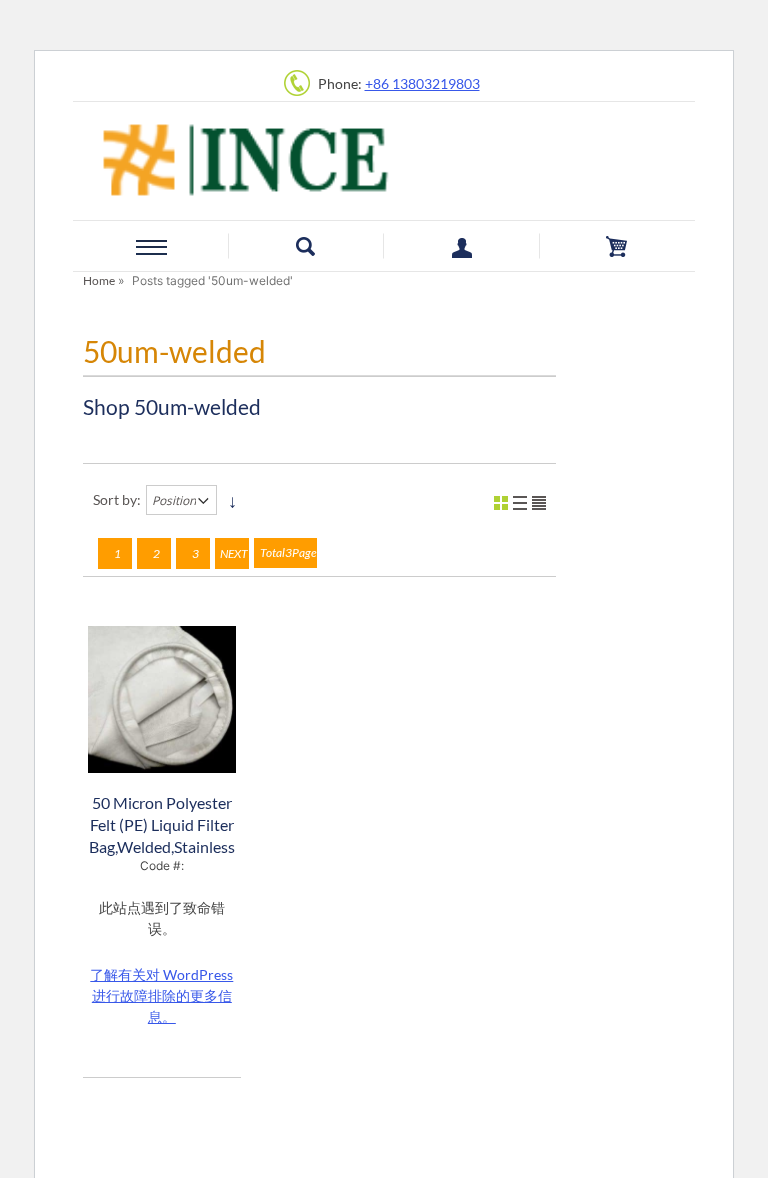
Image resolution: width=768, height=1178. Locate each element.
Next (234, 553)
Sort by (115, 499)
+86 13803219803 (422, 83)
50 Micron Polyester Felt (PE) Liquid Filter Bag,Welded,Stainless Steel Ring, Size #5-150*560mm (162, 846)
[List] (520, 503)
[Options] (539, 503)
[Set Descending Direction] (232, 500)
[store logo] (384, 156)
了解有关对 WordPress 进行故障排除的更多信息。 (161, 995)
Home (99, 280)
